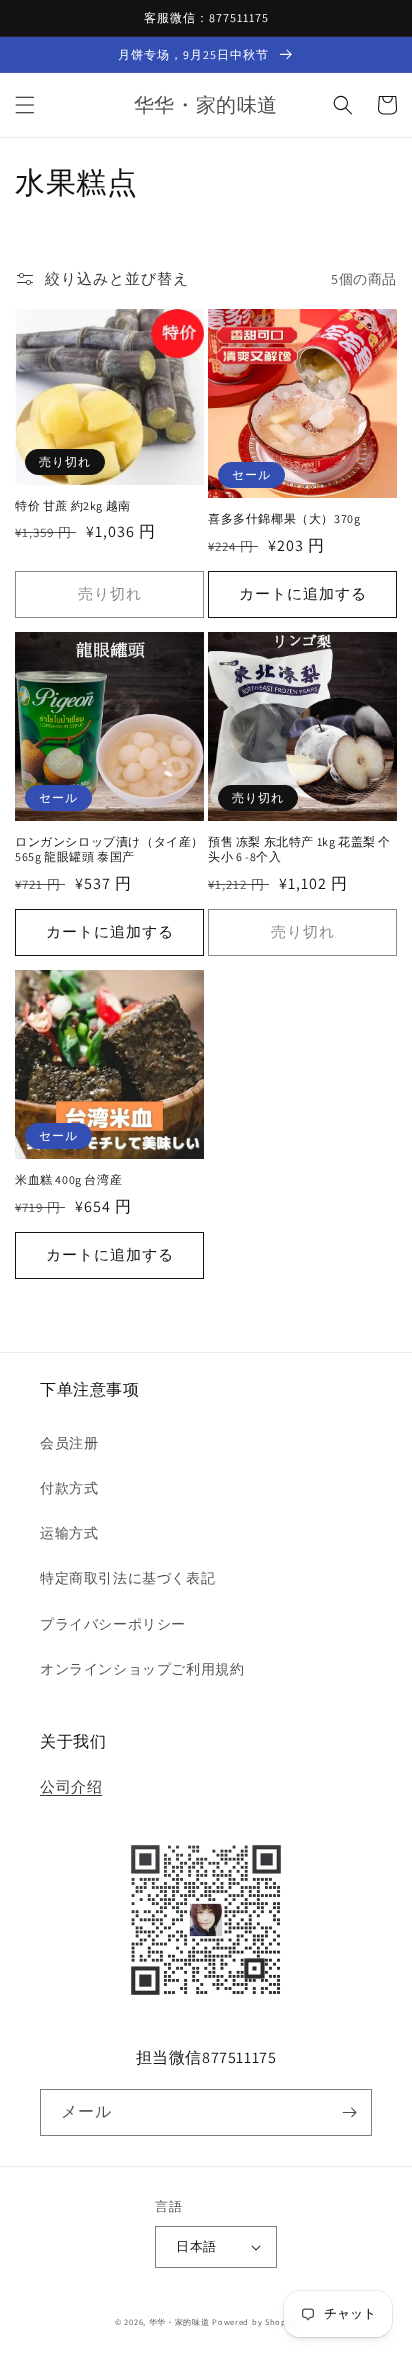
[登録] (349, 2112)
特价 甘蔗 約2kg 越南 (73, 505)
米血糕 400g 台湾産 (68, 1179)
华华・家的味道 (179, 2321)
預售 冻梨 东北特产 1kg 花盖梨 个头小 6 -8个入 (299, 849)
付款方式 (69, 1488)
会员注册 (69, 1443)
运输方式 (69, 1533)
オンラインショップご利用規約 (142, 1669)
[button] (25, 105)
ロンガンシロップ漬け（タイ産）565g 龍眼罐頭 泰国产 (109, 849)
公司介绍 (71, 1786)
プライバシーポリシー (113, 1624)
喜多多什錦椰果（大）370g (284, 518)
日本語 (196, 2246)
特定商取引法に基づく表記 (127, 1578)
